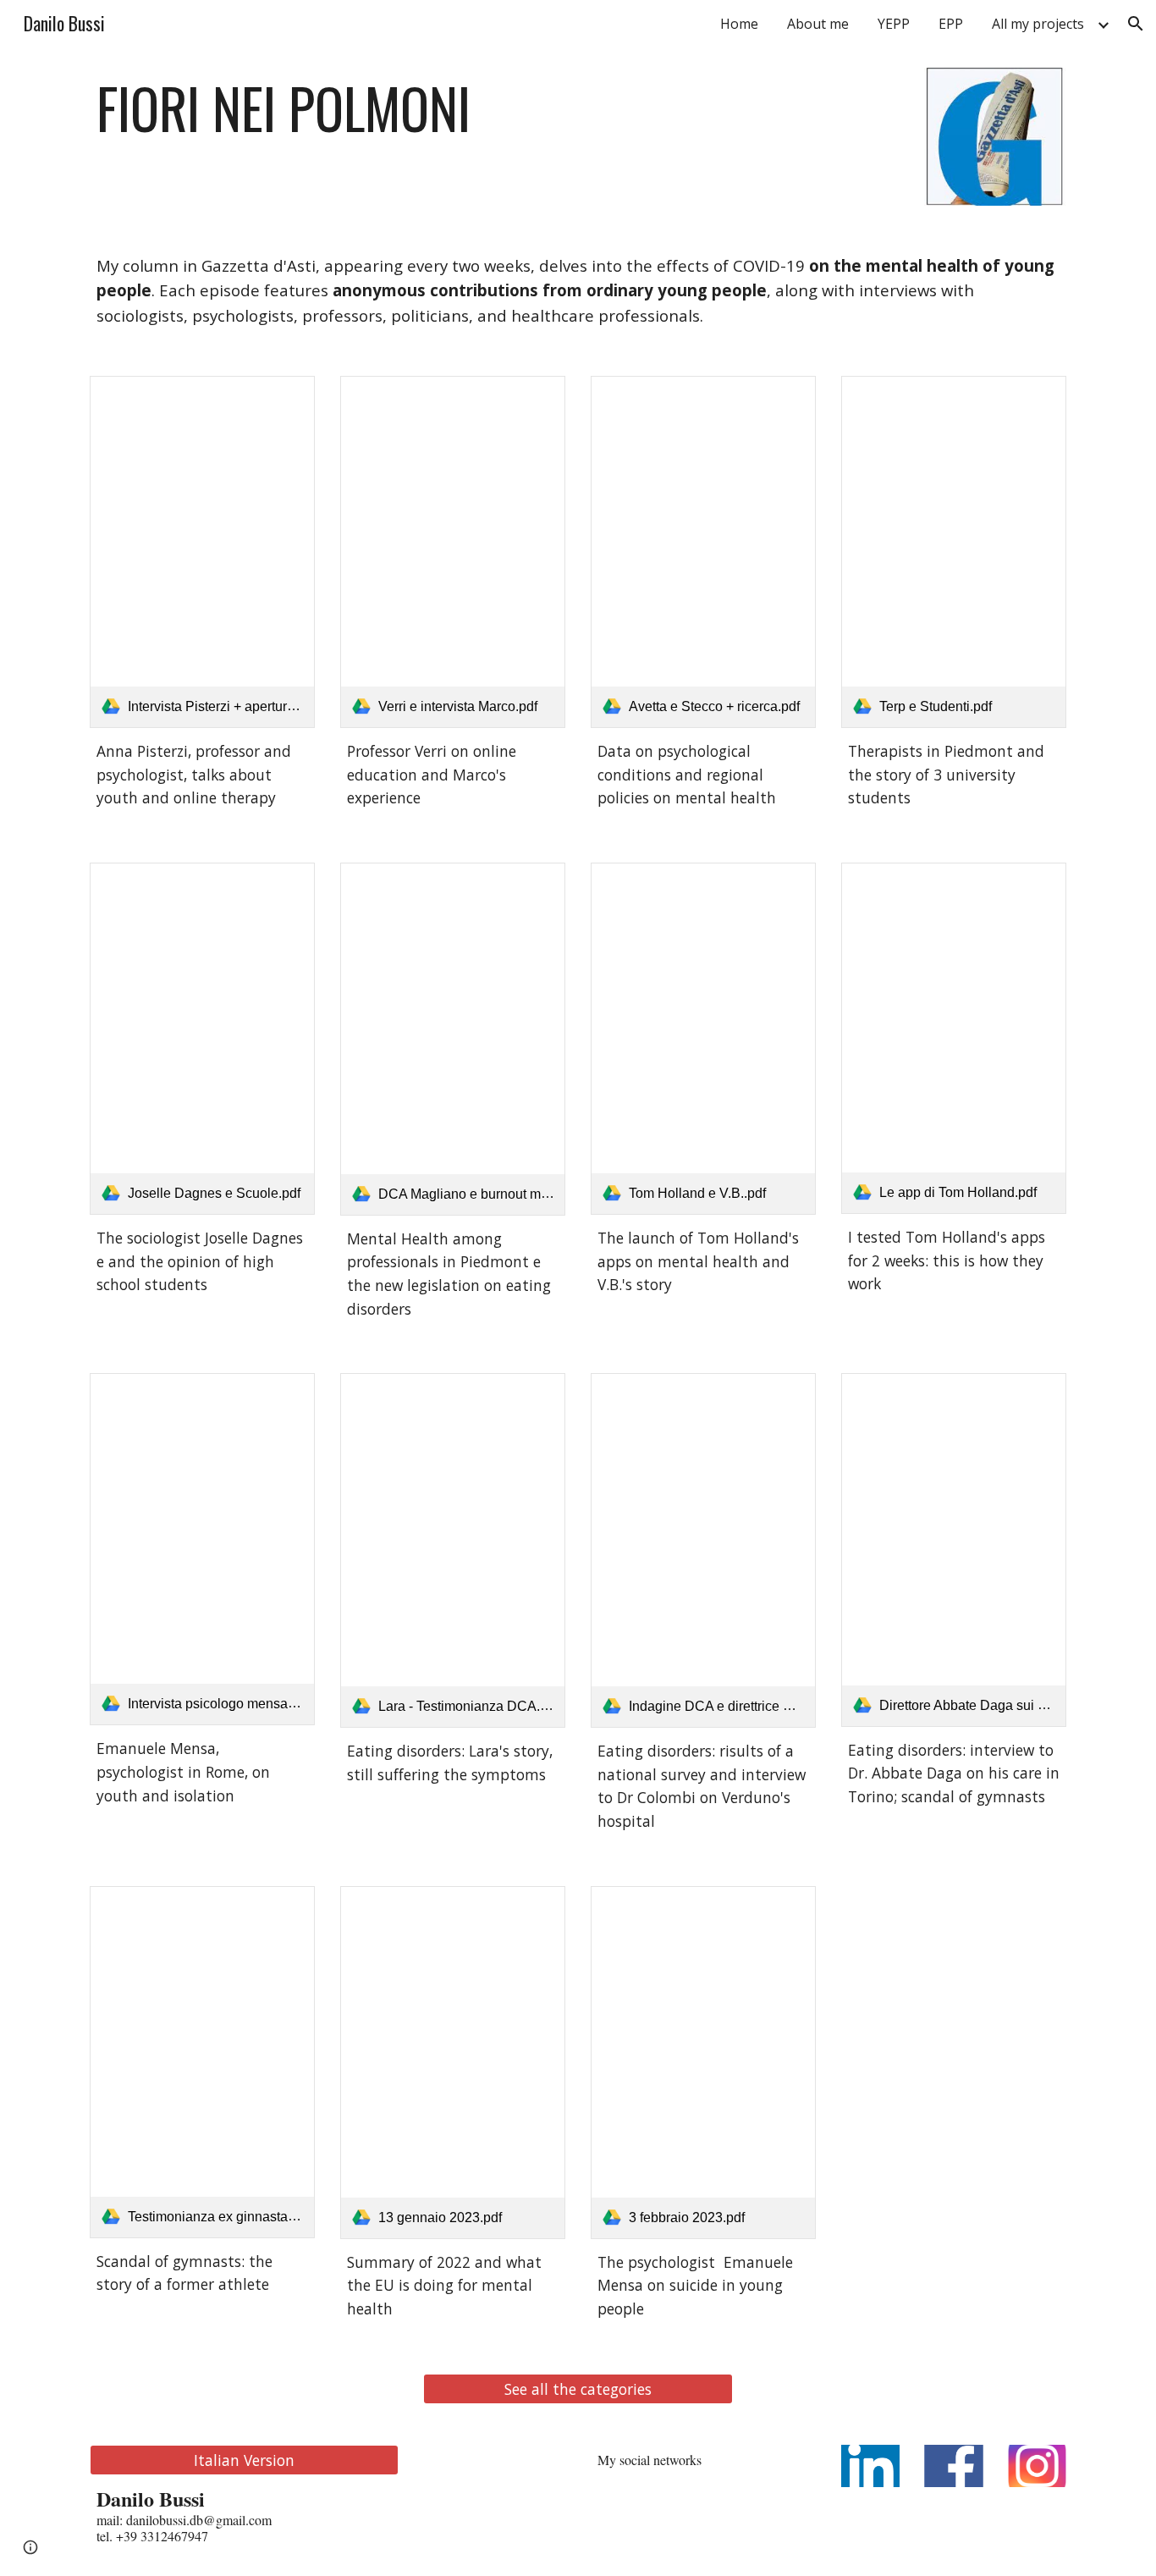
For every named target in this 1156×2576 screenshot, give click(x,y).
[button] (1136, 24)
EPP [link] (951, 24)
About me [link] (818, 24)
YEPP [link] (894, 24)
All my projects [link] (1038, 24)
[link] (202, 552)
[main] (369, 108)
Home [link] (739, 24)
